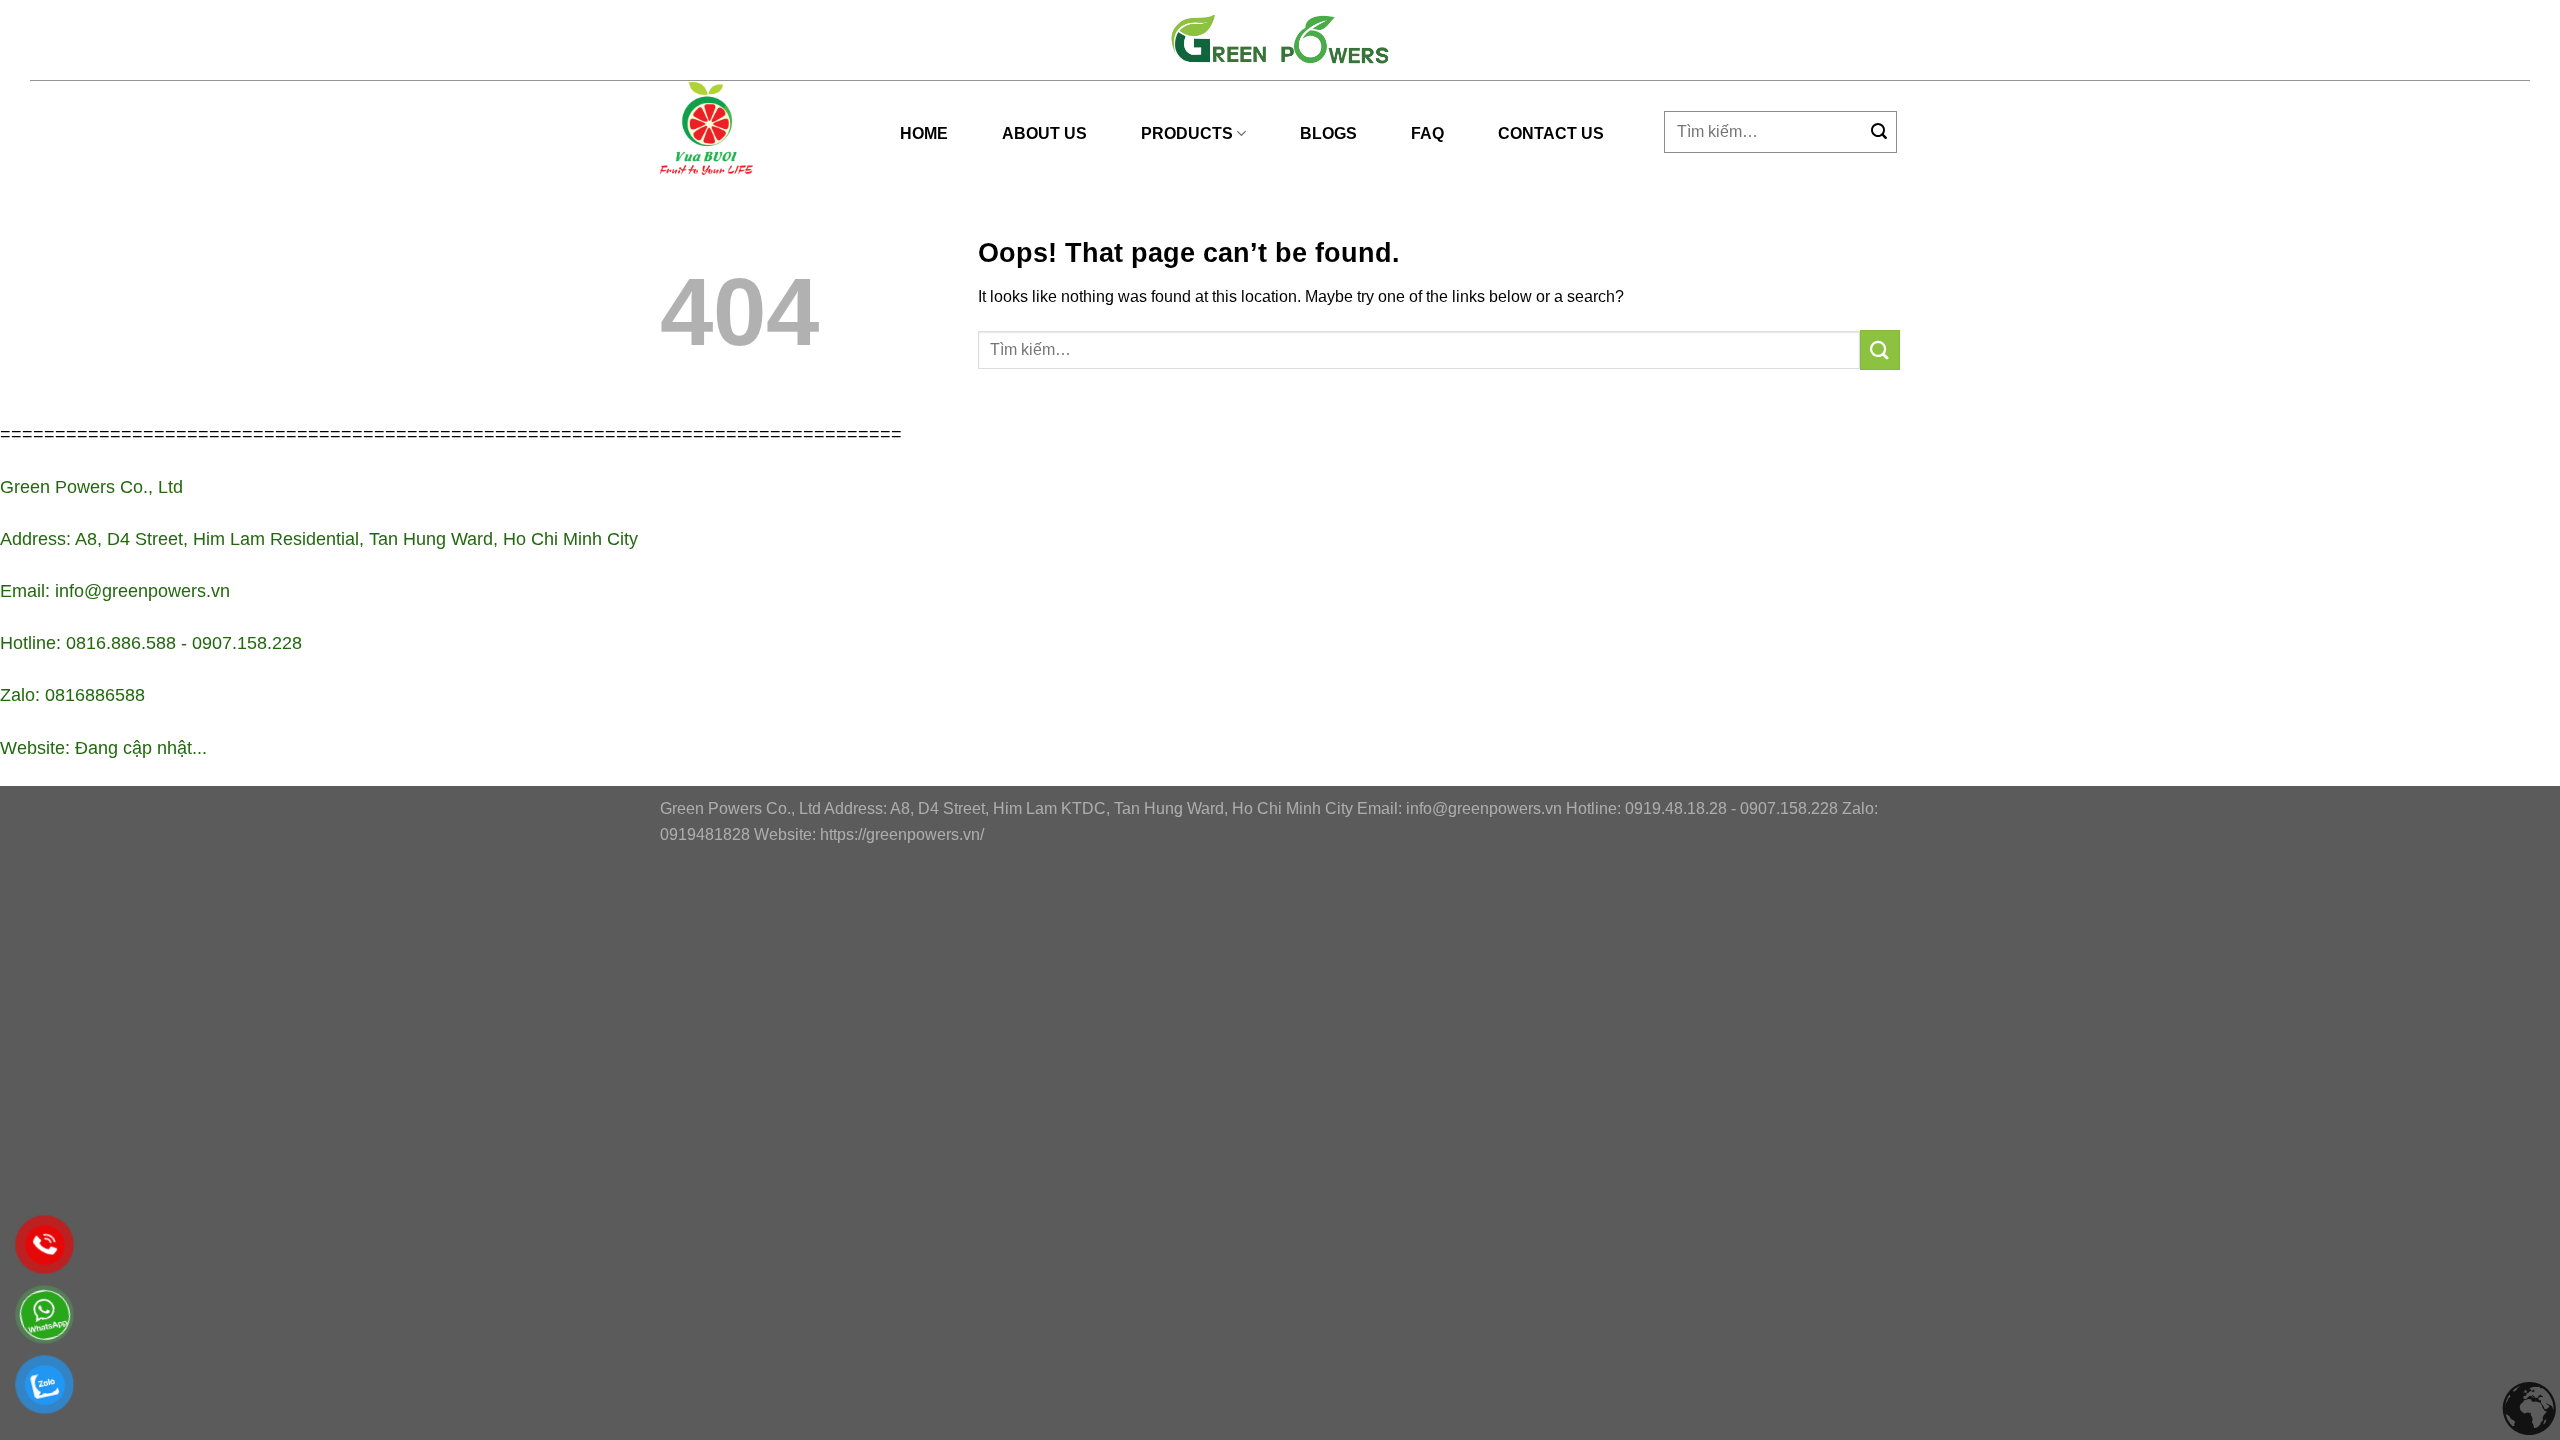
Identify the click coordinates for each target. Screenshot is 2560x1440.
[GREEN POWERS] (710, 128)
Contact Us (1551, 133)
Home (924, 133)
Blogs (1328, 133)
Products (1187, 133)
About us (1044, 133)
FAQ (1427, 133)
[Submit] (1879, 132)
